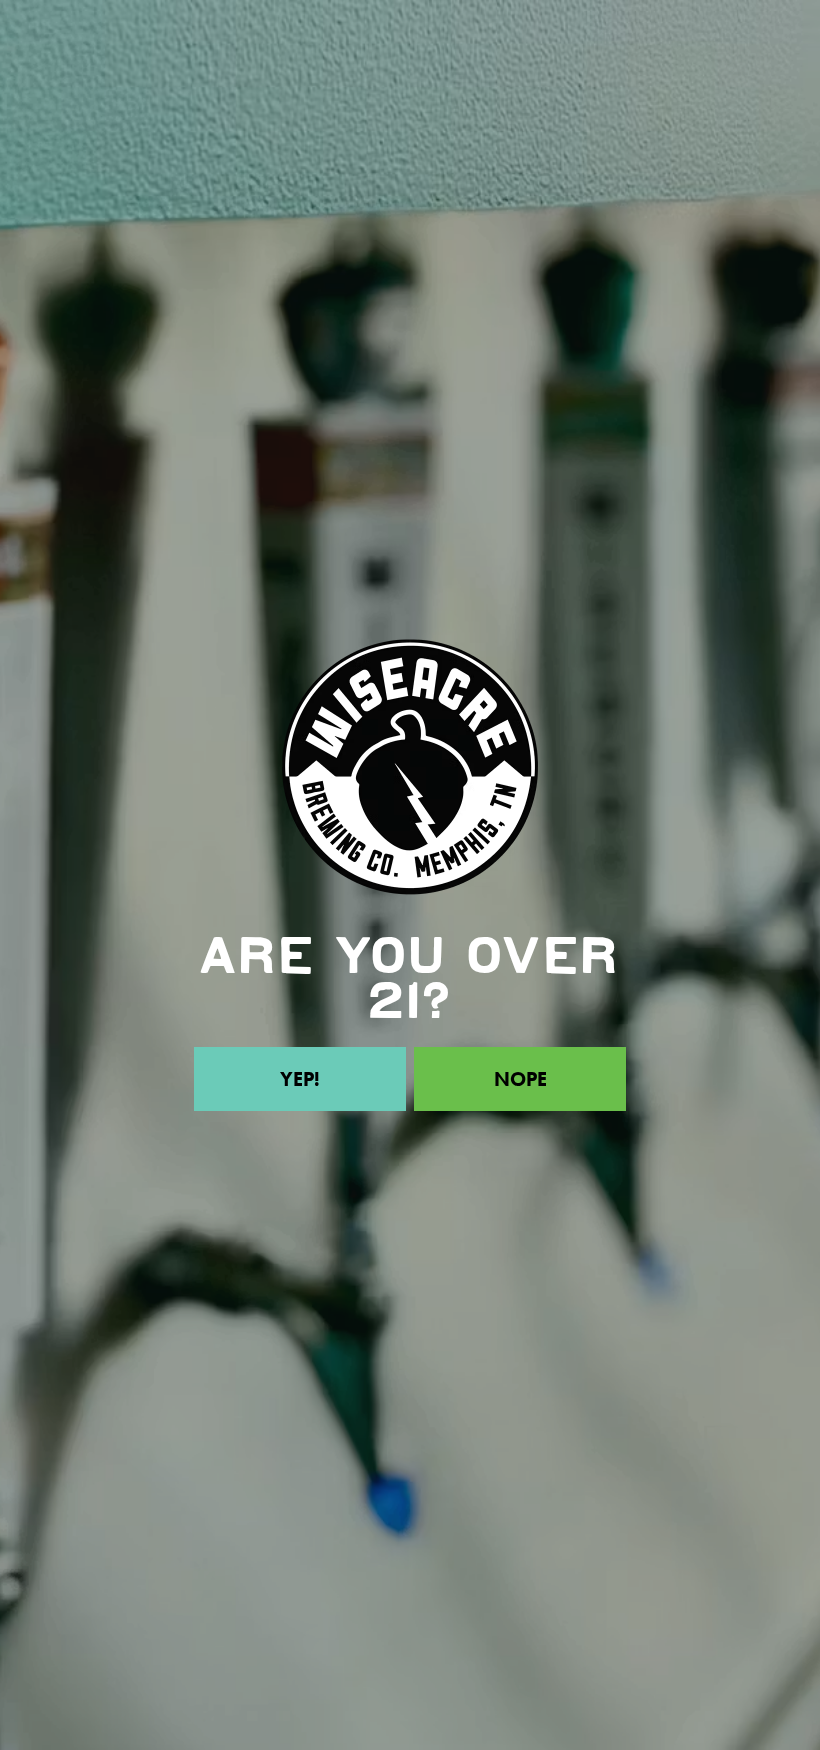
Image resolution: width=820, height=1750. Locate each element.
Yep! (300, 1079)
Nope (520, 1079)
